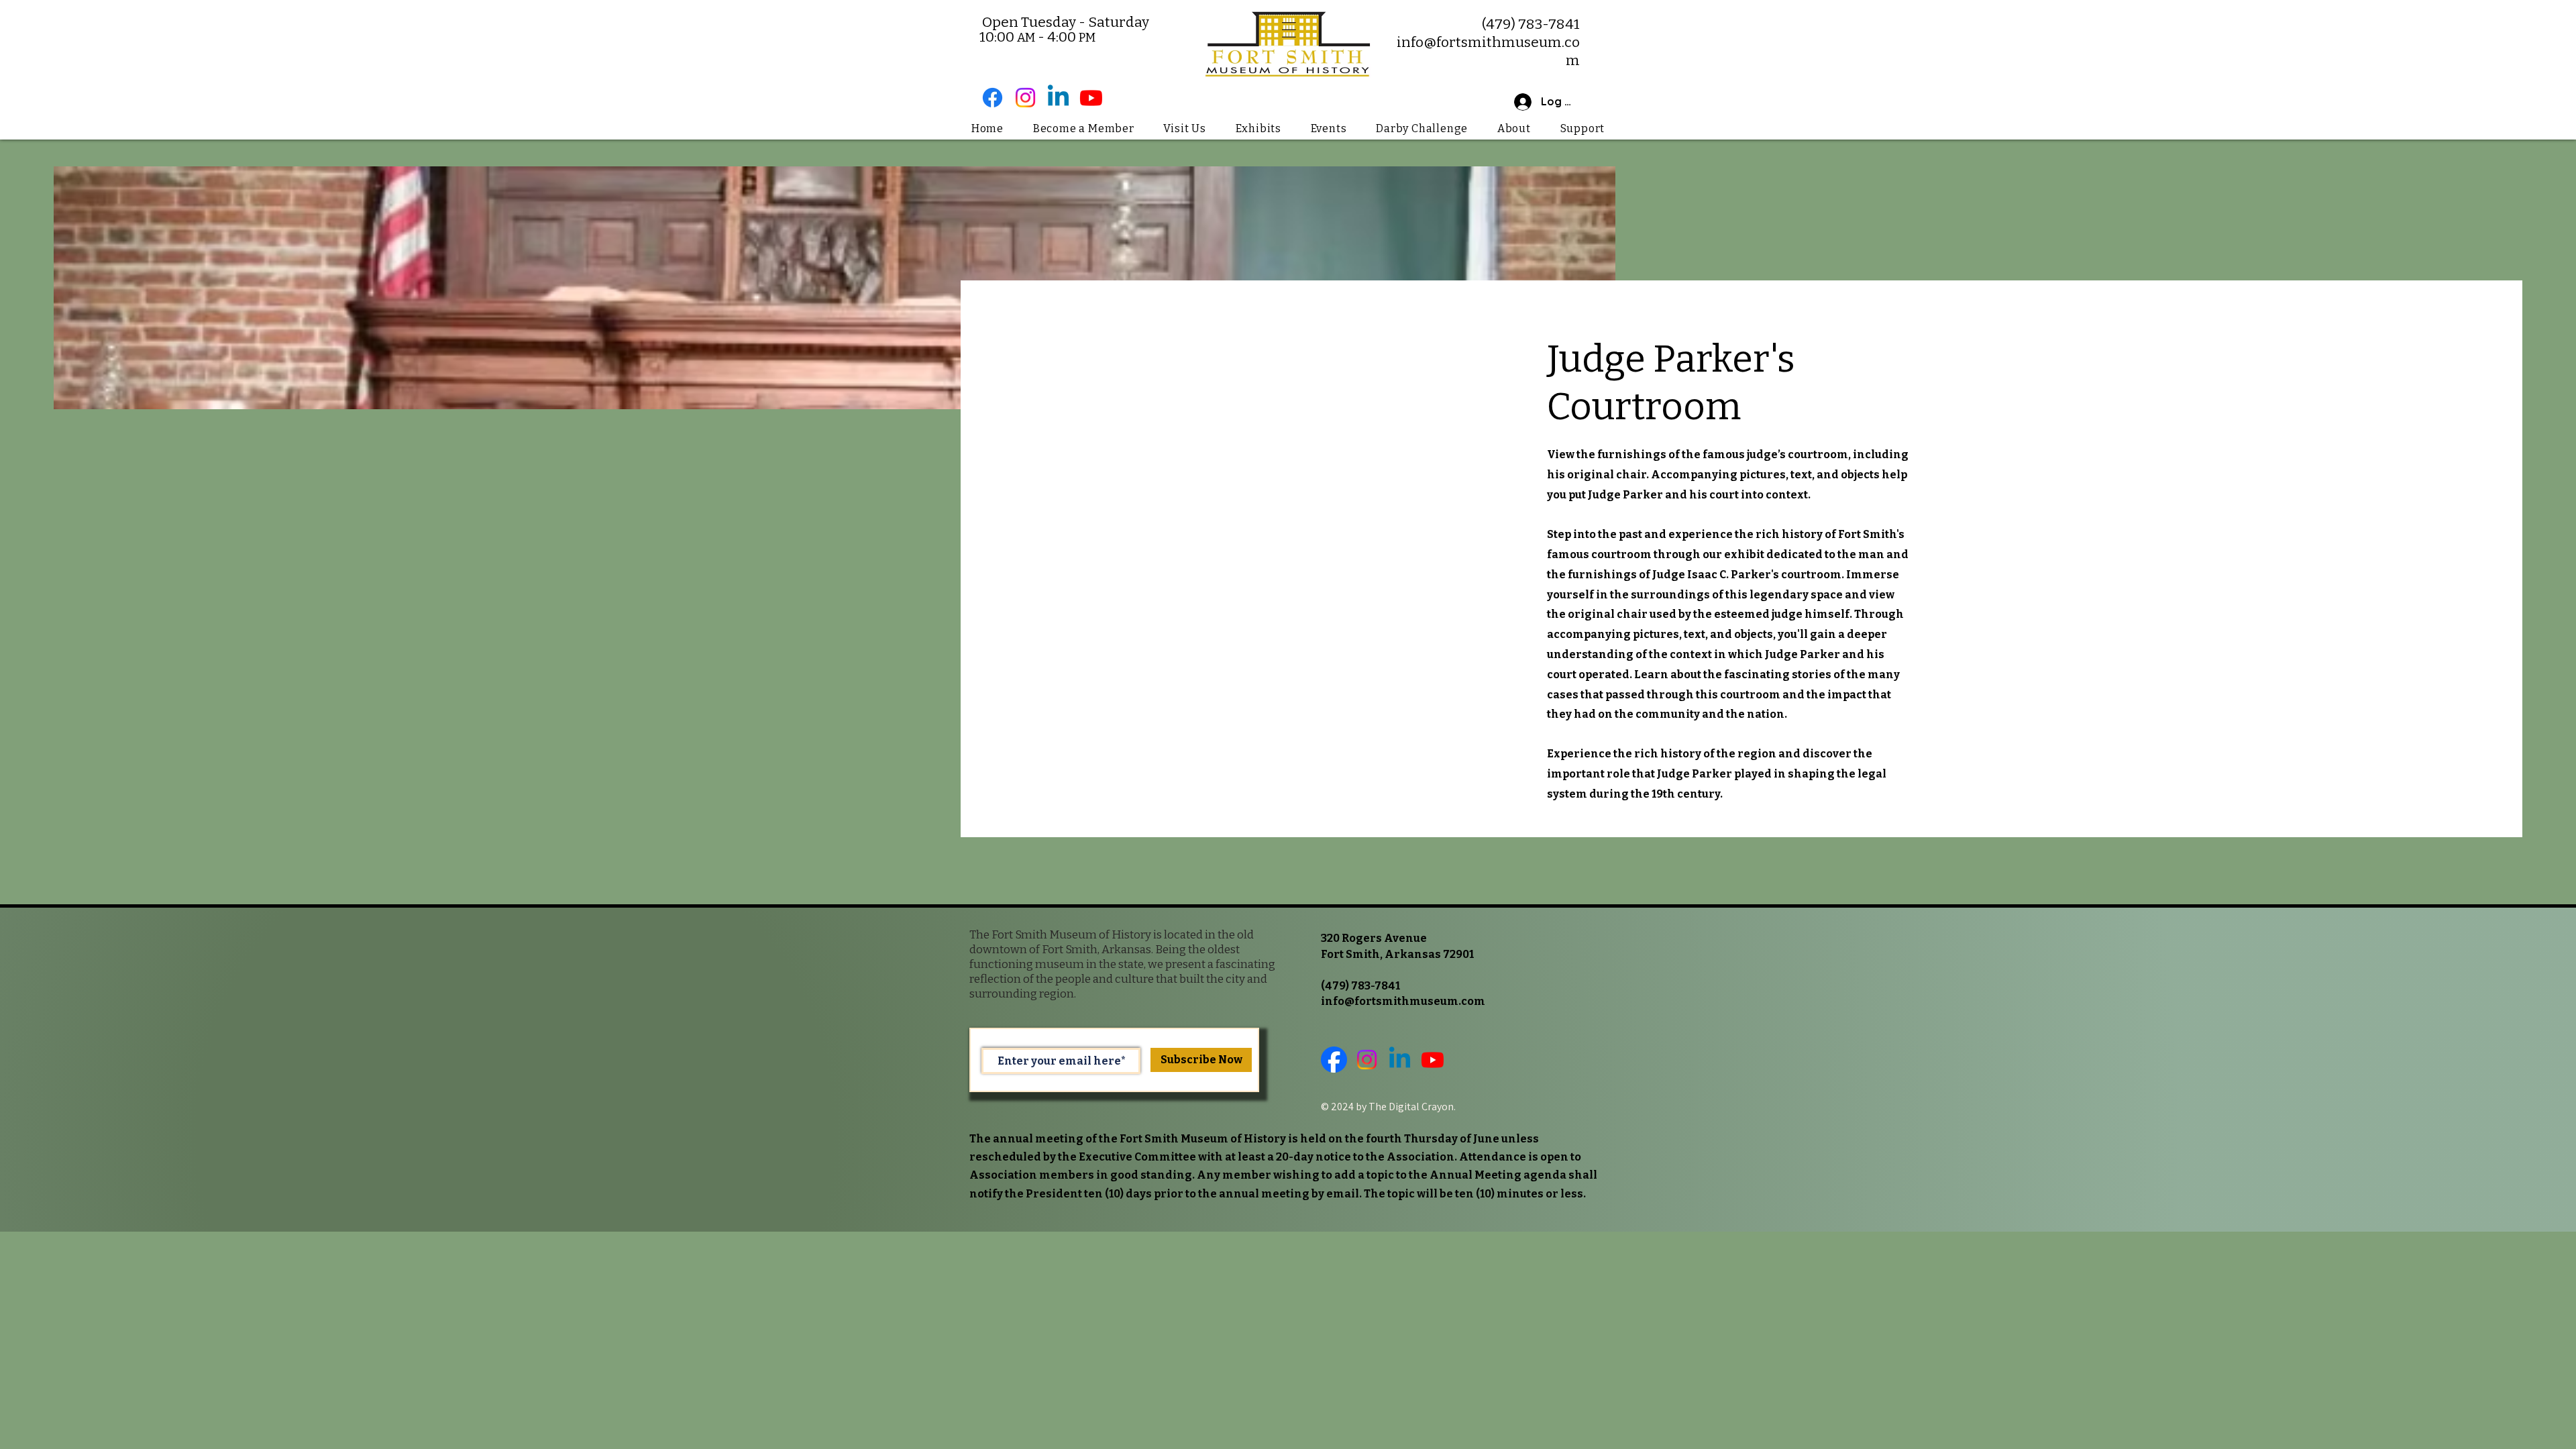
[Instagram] (1025, 98)
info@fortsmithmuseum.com (1403, 1001)
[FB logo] (1334, 1060)
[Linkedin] (1058, 98)
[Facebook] (992, 98)
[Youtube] (1091, 98)
